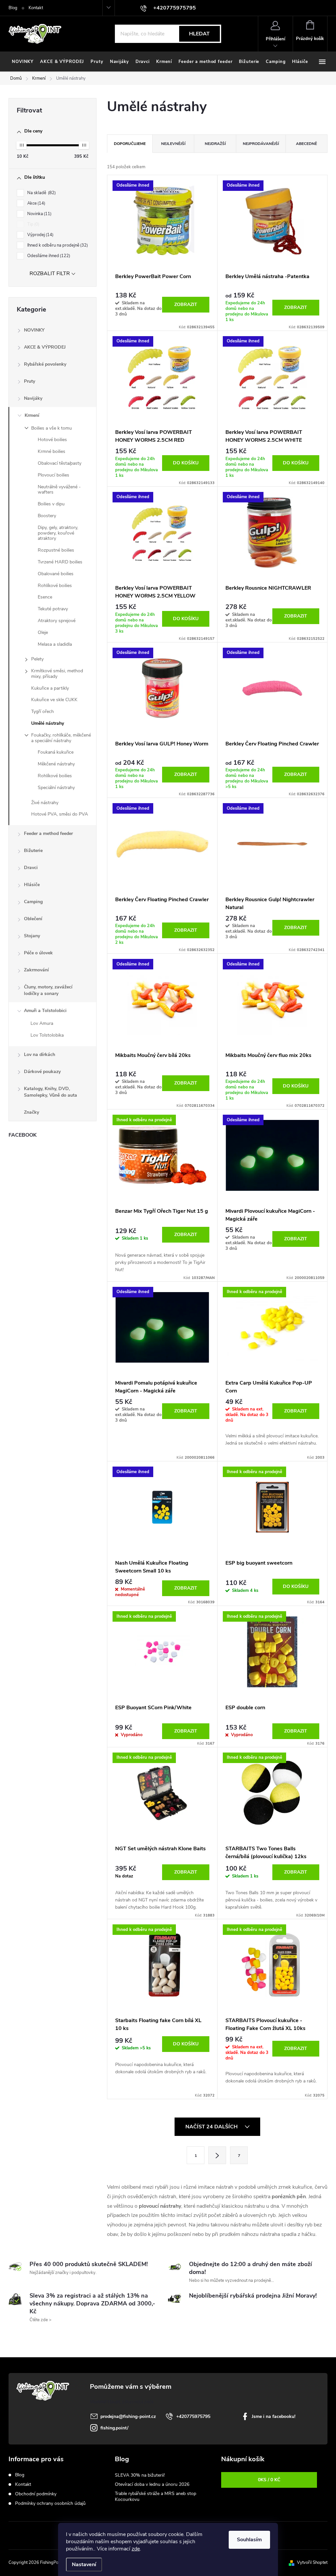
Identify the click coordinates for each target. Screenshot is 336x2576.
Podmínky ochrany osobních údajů (50, 2503)
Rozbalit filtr (50, 274)
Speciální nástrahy (56, 788)
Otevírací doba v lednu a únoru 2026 (152, 2484)
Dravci (31, 868)
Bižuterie (33, 851)
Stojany (32, 936)
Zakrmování (36, 970)
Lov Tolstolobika (47, 1035)
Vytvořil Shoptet (312, 2563)
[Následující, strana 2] (217, 2155)
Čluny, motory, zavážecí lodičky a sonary (48, 990)
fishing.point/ (114, 2428)
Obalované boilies (56, 574)
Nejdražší (215, 144)
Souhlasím (249, 2540)
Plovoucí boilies (53, 475)
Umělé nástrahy (48, 723)
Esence (45, 597)
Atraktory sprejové (57, 621)
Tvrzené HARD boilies (60, 562)
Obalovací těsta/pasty (60, 463)
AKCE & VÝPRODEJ (45, 347)
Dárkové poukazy (42, 1072)
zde (136, 2549)
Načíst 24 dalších (212, 2127)
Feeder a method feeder (48, 833)
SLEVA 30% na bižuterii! (140, 2475)
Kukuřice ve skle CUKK (54, 700)
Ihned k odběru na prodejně (57, 245)
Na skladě (41, 193)
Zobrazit (186, 304)
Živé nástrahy (45, 803)
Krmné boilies (52, 451)
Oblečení (33, 919)
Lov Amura (42, 1023)
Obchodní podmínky (36, 2494)
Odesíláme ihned (48, 256)
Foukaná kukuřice (56, 752)
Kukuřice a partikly (50, 688)
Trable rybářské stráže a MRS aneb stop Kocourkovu (156, 2496)
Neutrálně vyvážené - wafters (59, 490)
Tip (33, 224)
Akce (36, 203)
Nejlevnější (173, 144)
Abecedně (306, 144)
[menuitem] (23, 62)
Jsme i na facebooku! (273, 2416)
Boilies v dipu (51, 504)
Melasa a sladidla (55, 644)
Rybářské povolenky (45, 364)
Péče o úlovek (38, 953)
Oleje (43, 632)
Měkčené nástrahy (56, 764)
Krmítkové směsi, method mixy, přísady (57, 674)
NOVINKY (34, 330)
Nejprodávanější (261, 144)
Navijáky (33, 398)
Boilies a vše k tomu (52, 428)
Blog (13, 8)
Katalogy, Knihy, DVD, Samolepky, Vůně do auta (51, 1092)
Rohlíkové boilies (55, 586)
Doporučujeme (130, 144)
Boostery (47, 516)
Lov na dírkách (40, 1055)
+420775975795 (193, 2416)
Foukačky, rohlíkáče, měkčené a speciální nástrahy (61, 738)
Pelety (37, 659)
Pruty (30, 381)
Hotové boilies (52, 440)
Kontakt (36, 8)
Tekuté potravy (53, 609)
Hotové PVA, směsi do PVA (60, 814)
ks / (269, 2480)
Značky (31, 1112)
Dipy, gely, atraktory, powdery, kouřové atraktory (58, 533)
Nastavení (84, 2565)
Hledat (199, 34)
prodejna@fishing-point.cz (128, 2416)
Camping (33, 902)
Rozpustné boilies (56, 550)
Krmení (32, 415)
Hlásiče (32, 885)
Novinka (39, 214)
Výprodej (40, 235)
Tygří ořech (42, 711)
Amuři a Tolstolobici (45, 1011)
